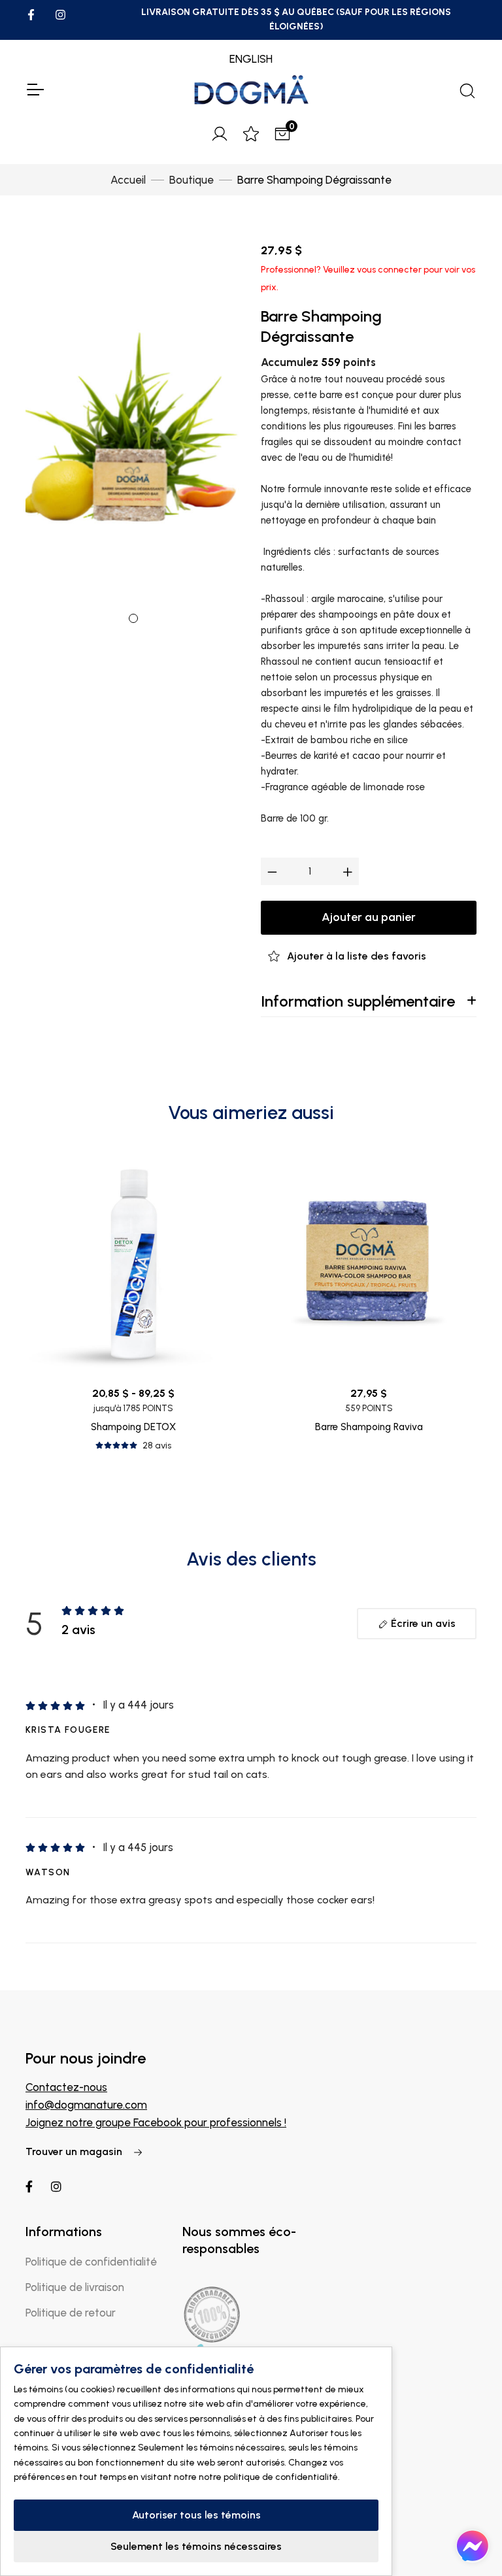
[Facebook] (31, 14)
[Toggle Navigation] (35, 90)
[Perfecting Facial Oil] (133, 1264)
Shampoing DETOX (133, 1427)
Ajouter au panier (369, 917)
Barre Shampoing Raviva (369, 1427)
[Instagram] (60, 14)
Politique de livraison (75, 2287)
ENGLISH (251, 59)
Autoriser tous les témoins (196, 2515)
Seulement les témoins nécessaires (196, 2546)
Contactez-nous (66, 2087)
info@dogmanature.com (86, 2105)
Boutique (192, 180)
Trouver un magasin (75, 2151)
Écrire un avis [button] (422, 1623)
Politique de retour (71, 2313)
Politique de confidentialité (91, 2262)
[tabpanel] (133, 418)
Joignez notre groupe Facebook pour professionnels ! (156, 2122)
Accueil (128, 180)
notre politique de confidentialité (268, 2477)
